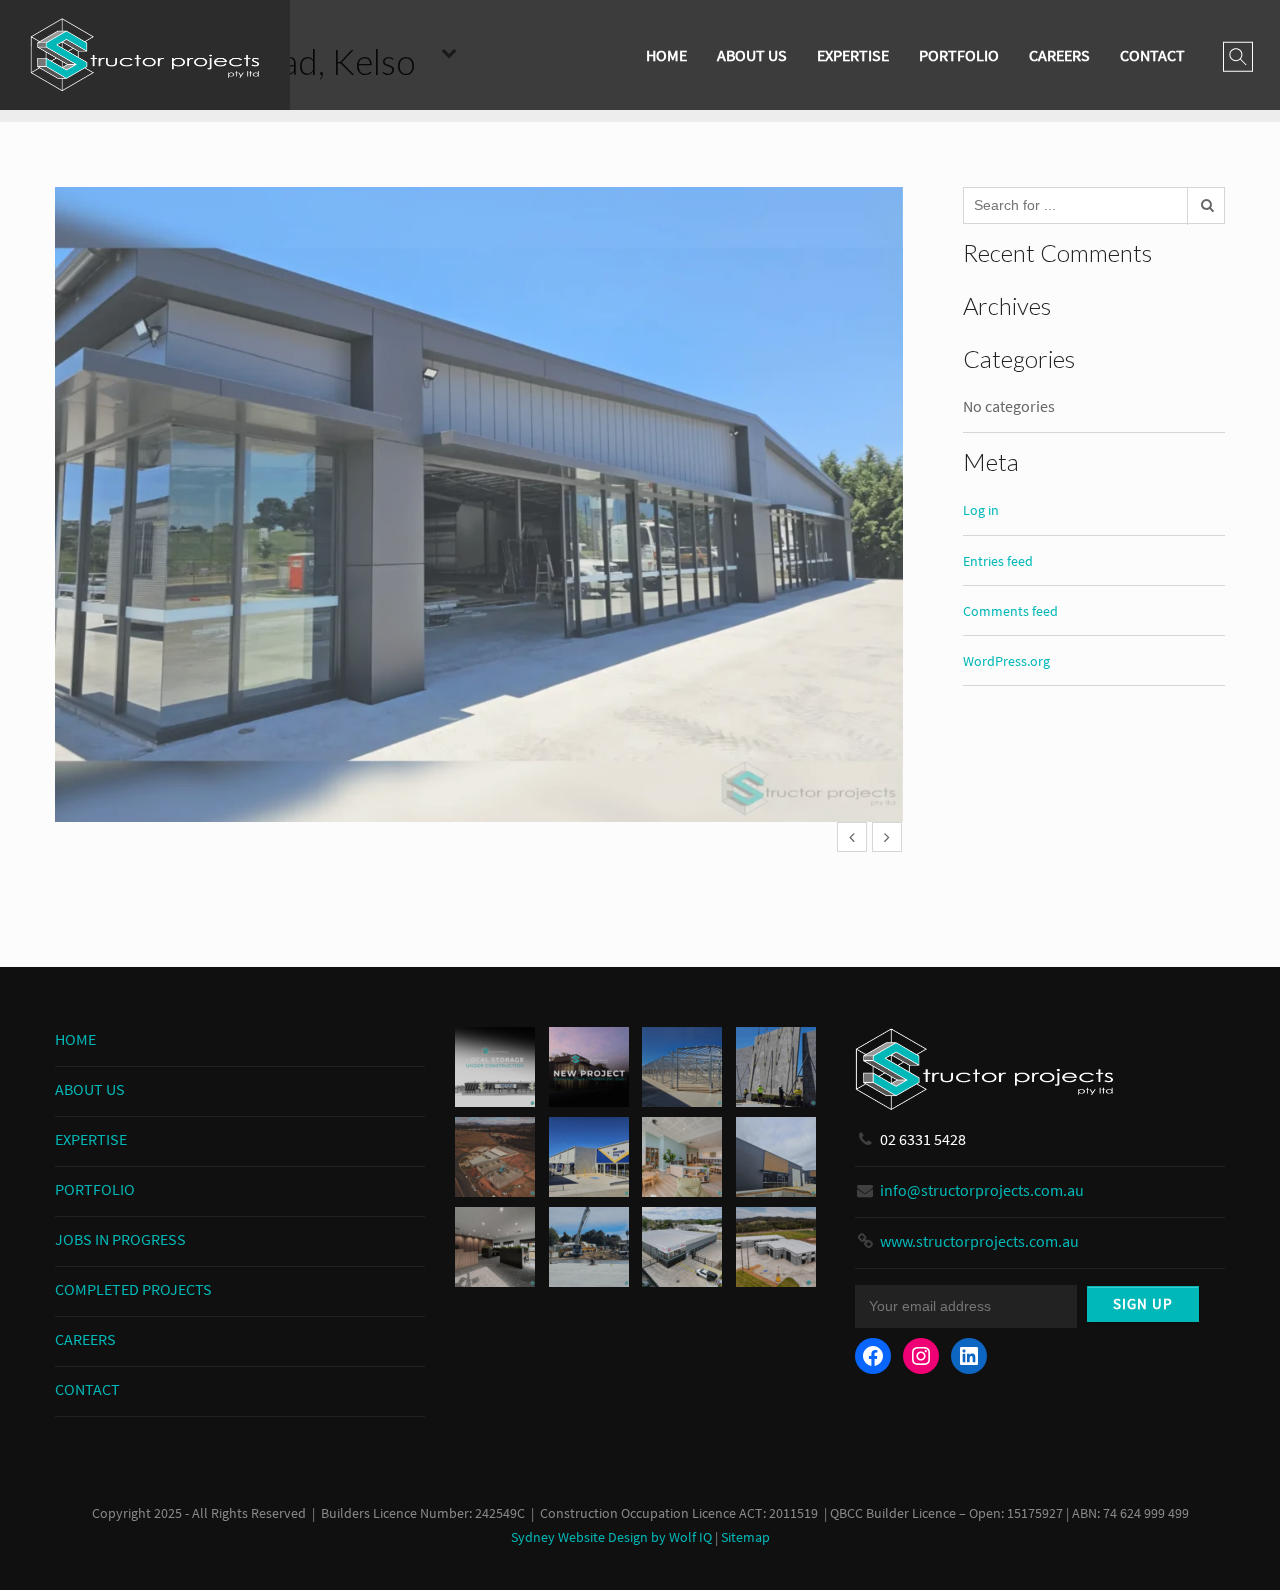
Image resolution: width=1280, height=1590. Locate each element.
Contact (1152, 55)
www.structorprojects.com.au (979, 1241)
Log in (981, 510)
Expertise (853, 55)
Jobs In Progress (120, 1239)
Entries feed (998, 561)
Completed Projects (133, 1289)
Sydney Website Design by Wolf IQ (611, 1537)
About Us (752, 55)
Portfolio (959, 55)
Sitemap (745, 1537)
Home (666, 55)
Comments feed (1010, 611)
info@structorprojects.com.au (982, 1190)
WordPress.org (1006, 661)
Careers (1059, 55)
